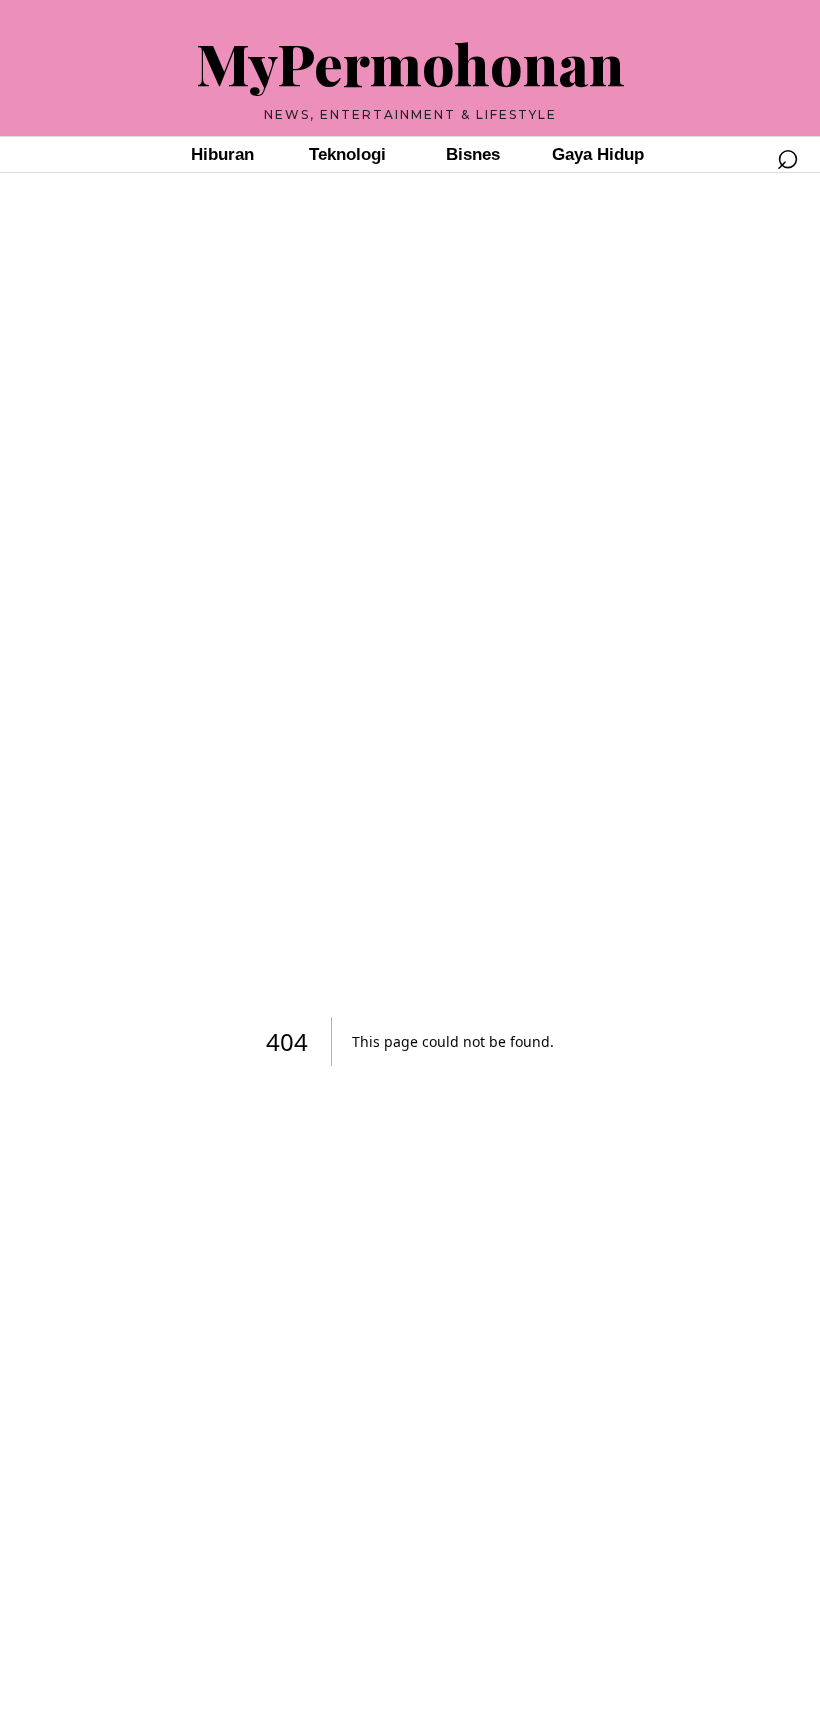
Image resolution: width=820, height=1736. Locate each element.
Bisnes (473, 154)
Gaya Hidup (598, 154)
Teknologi (347, 154)
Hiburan (222, 154)
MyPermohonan (410, 62)
